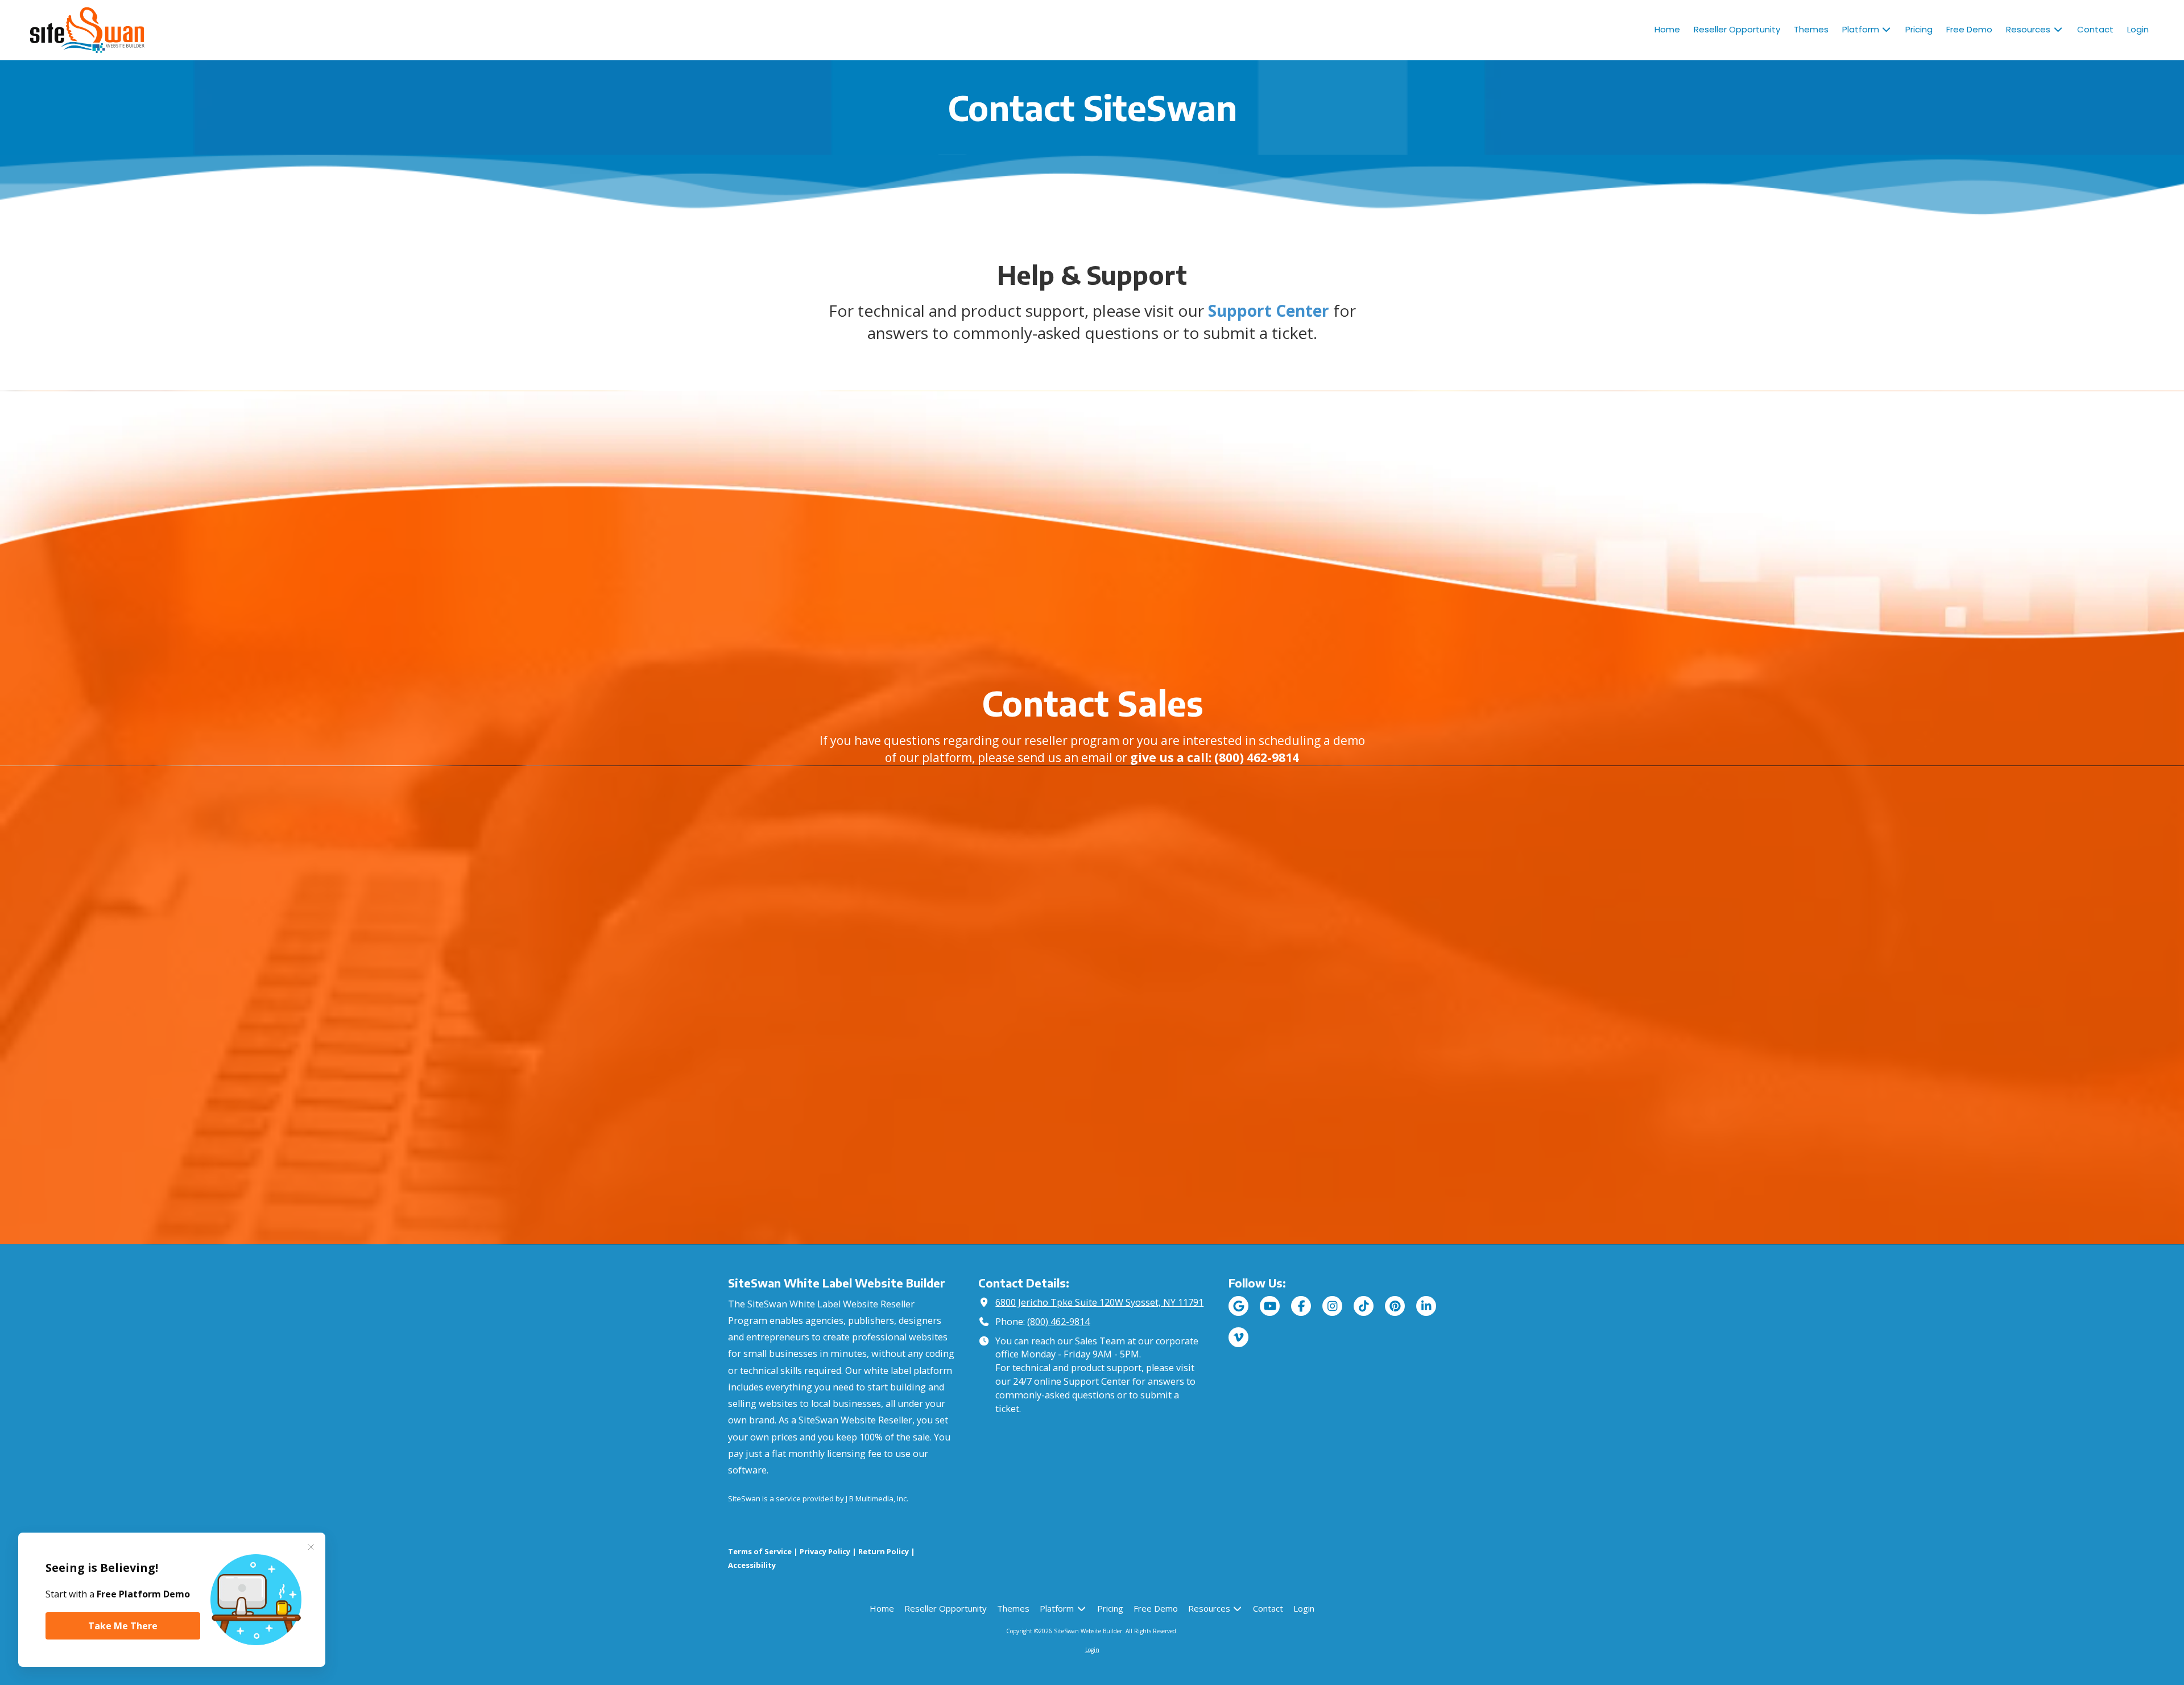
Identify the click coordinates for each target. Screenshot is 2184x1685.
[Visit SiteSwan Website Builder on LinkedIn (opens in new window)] (1426, 1306)
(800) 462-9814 (1058, 1322)
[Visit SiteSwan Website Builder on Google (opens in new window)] (1238, 1306)
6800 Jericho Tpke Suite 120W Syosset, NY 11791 (1099, 1302)
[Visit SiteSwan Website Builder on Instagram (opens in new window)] (1332, 1306)
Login (1092, 1650)
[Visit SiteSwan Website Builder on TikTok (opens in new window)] (1364, 1306)
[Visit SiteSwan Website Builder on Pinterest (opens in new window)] (1395, 1306)
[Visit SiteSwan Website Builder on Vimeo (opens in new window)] (1238, 1337)
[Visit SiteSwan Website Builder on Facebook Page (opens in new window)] (1301, 1306)
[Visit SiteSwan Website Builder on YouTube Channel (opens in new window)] (1270, 1306)
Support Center (1269, 310)
